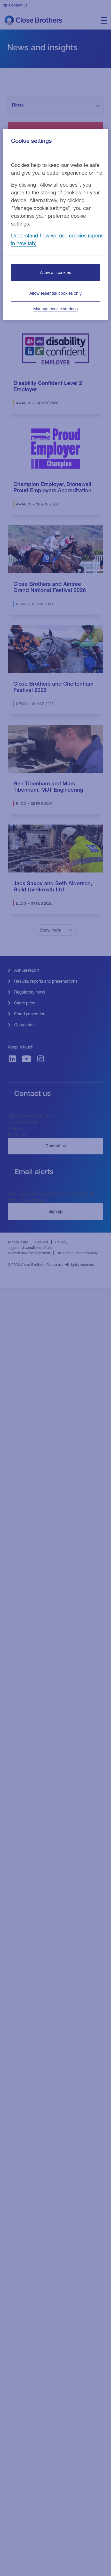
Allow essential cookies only (55, 293)
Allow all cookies (55, 272)
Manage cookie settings (55, 309)
